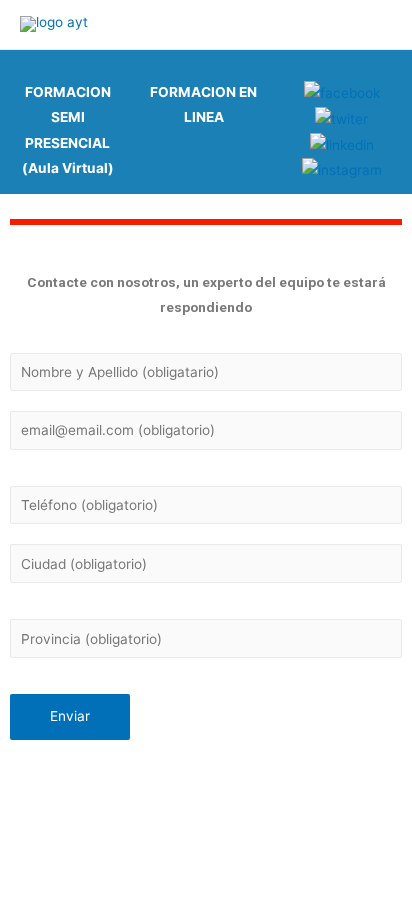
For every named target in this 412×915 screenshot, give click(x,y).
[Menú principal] (371, 24)
